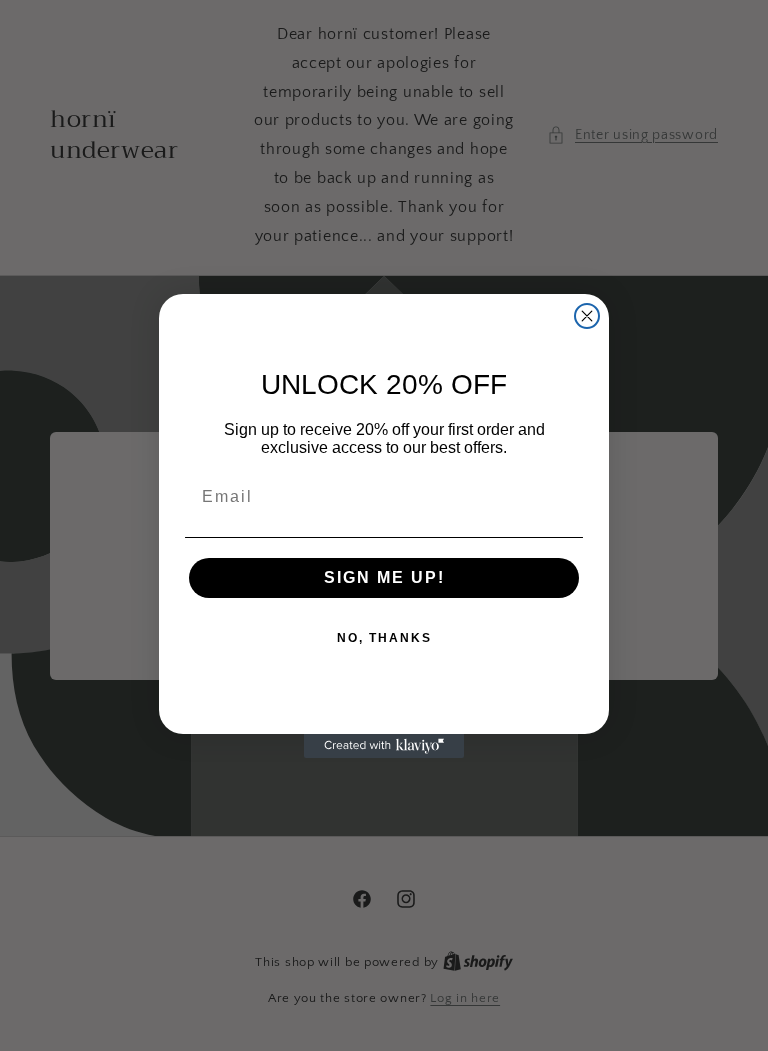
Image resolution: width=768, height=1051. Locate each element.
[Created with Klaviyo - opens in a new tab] (384, 746)
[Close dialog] (587, 316)
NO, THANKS (384, 638)
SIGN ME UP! (384, 577)
